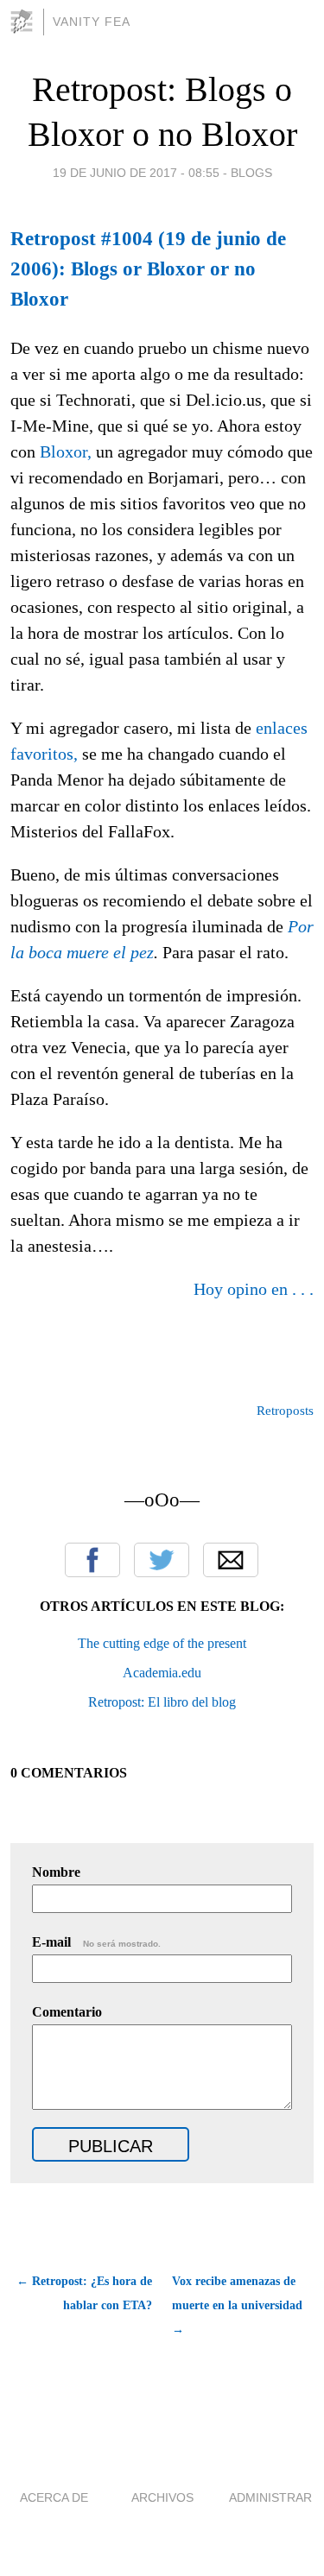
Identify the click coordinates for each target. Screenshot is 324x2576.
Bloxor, (66, 451)
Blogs (251, 173)
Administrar (270, 2497)
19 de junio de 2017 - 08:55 (136, 173)
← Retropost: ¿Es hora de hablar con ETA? (84, 2293)
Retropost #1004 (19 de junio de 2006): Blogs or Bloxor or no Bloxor (148, 268)
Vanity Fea (92, 22)
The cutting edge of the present (162, 1643)
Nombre (56, 1872)
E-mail (96, 1942)
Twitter (162, 1560)
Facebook (92, 1560)
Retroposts (285, 1411)
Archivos (162, 2497)
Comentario (67, 2012)
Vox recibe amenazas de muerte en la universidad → (237, 2305)
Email (231, 1560)
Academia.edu (162, 1673)
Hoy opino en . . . (254, 1289)
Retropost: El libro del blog (162, 1702)
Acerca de (54, 2497)
